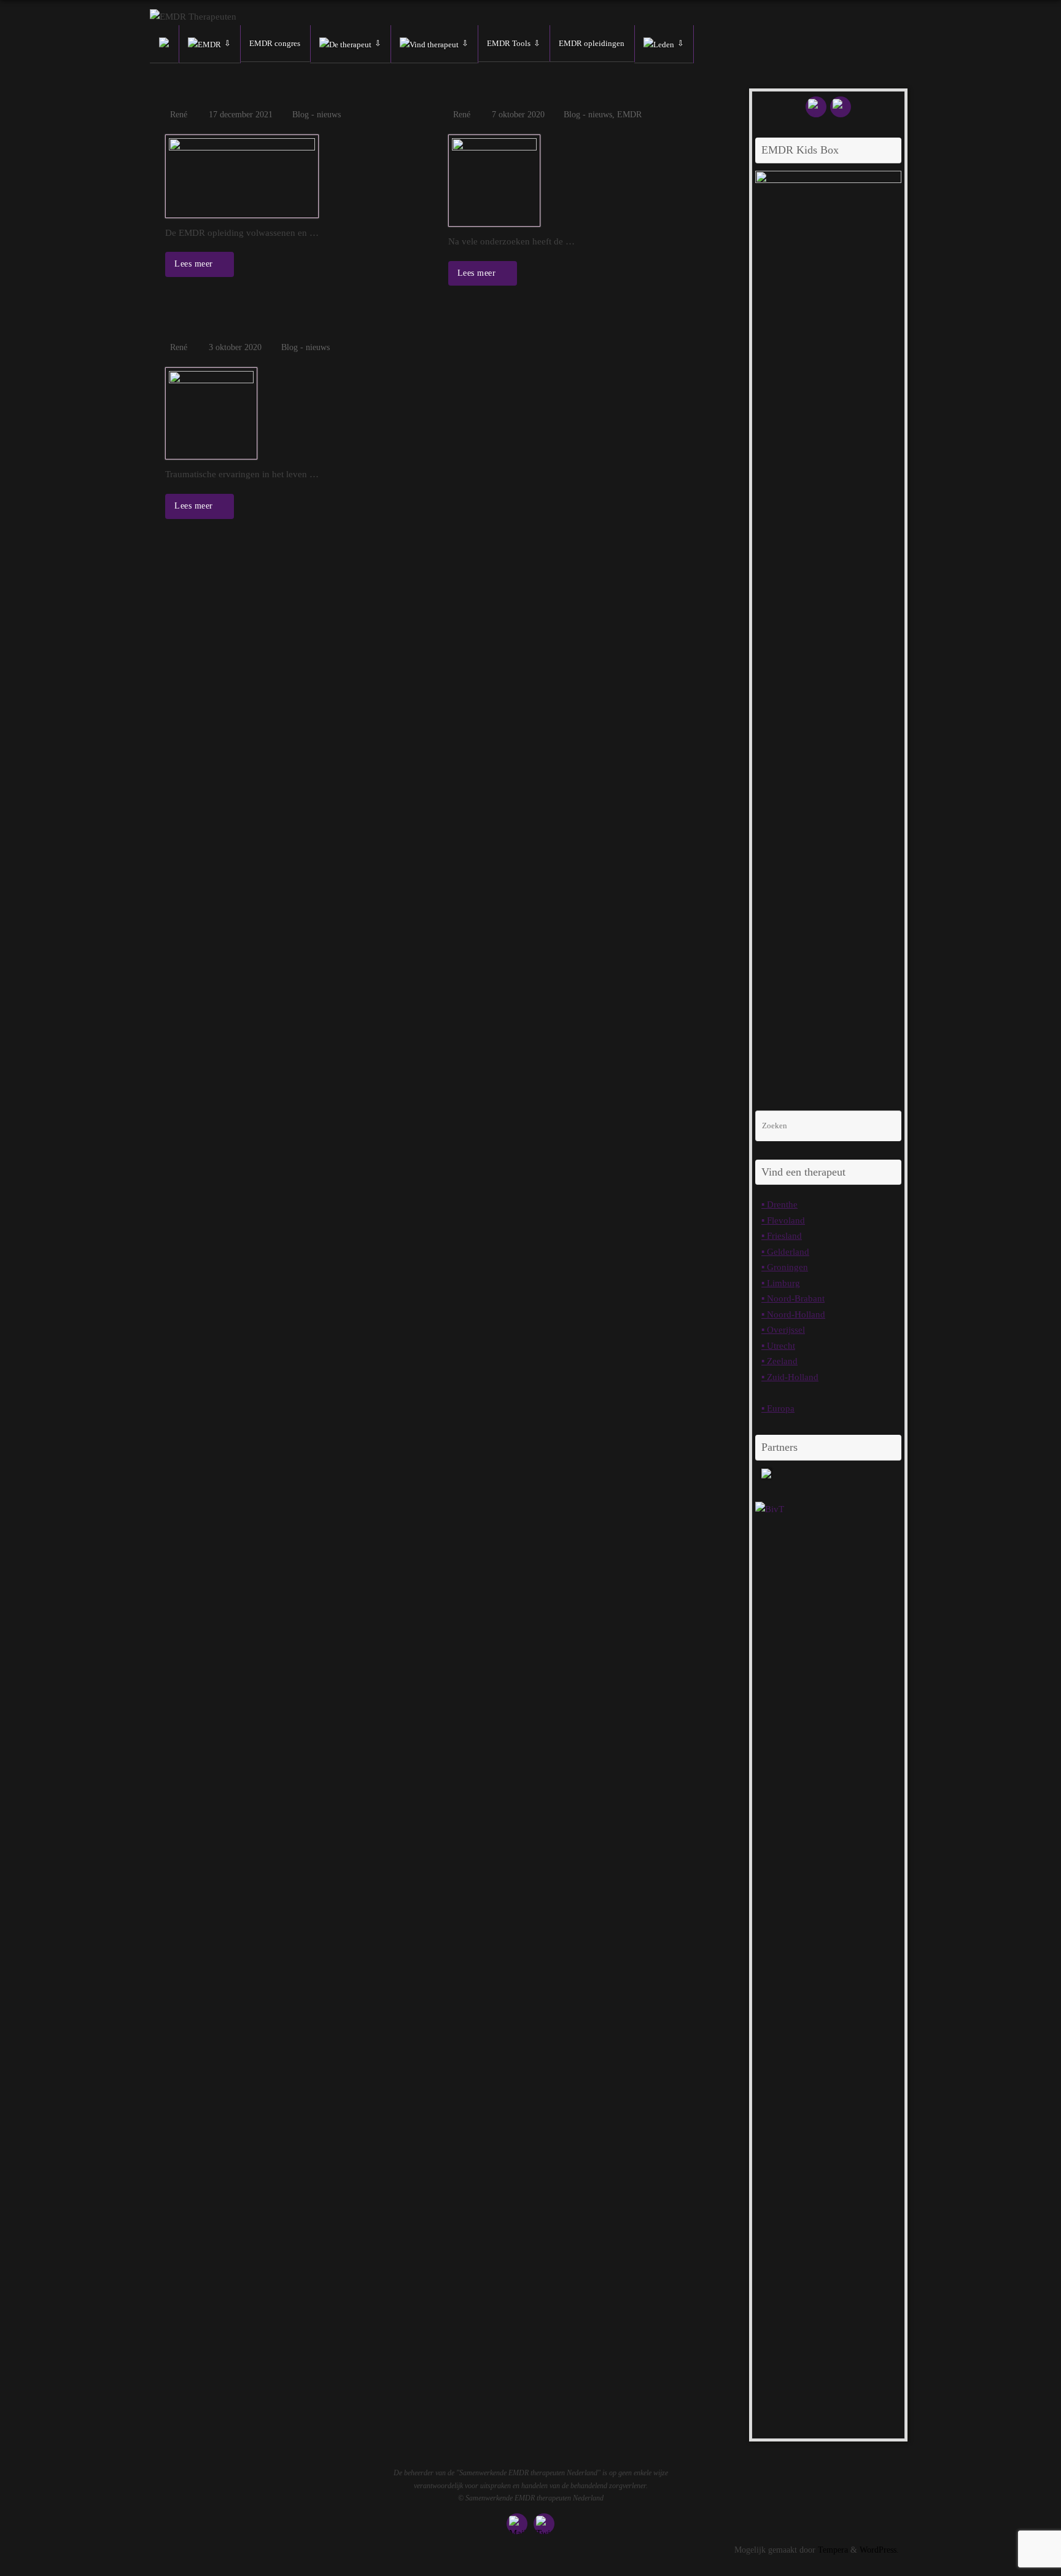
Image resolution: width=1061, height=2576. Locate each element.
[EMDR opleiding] (297, 176)
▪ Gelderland (785, 1252)
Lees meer (195, 264)
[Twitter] (841, 107)
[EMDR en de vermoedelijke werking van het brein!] (297, 413)
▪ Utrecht (778, 1346)
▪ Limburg (781, 1283)
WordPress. (879, 2550)
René (179, 115)
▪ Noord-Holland (793, 1314)
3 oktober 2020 (235, 347)
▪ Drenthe (779, 1204)
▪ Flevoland (783, 1220)
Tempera (833, 2550)
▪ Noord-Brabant (793, 1298)
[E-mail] (816, 107)
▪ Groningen (785, 1267)
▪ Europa (778, 1408)
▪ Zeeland (779, 1361)
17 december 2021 (241, 115)
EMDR (629, 115)
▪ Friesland (782, 1236)
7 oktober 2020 (518, 115)
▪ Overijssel (783, 1330)
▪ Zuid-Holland (790, 1377)
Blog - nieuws (317, 115)
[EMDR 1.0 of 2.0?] (581, 181)
